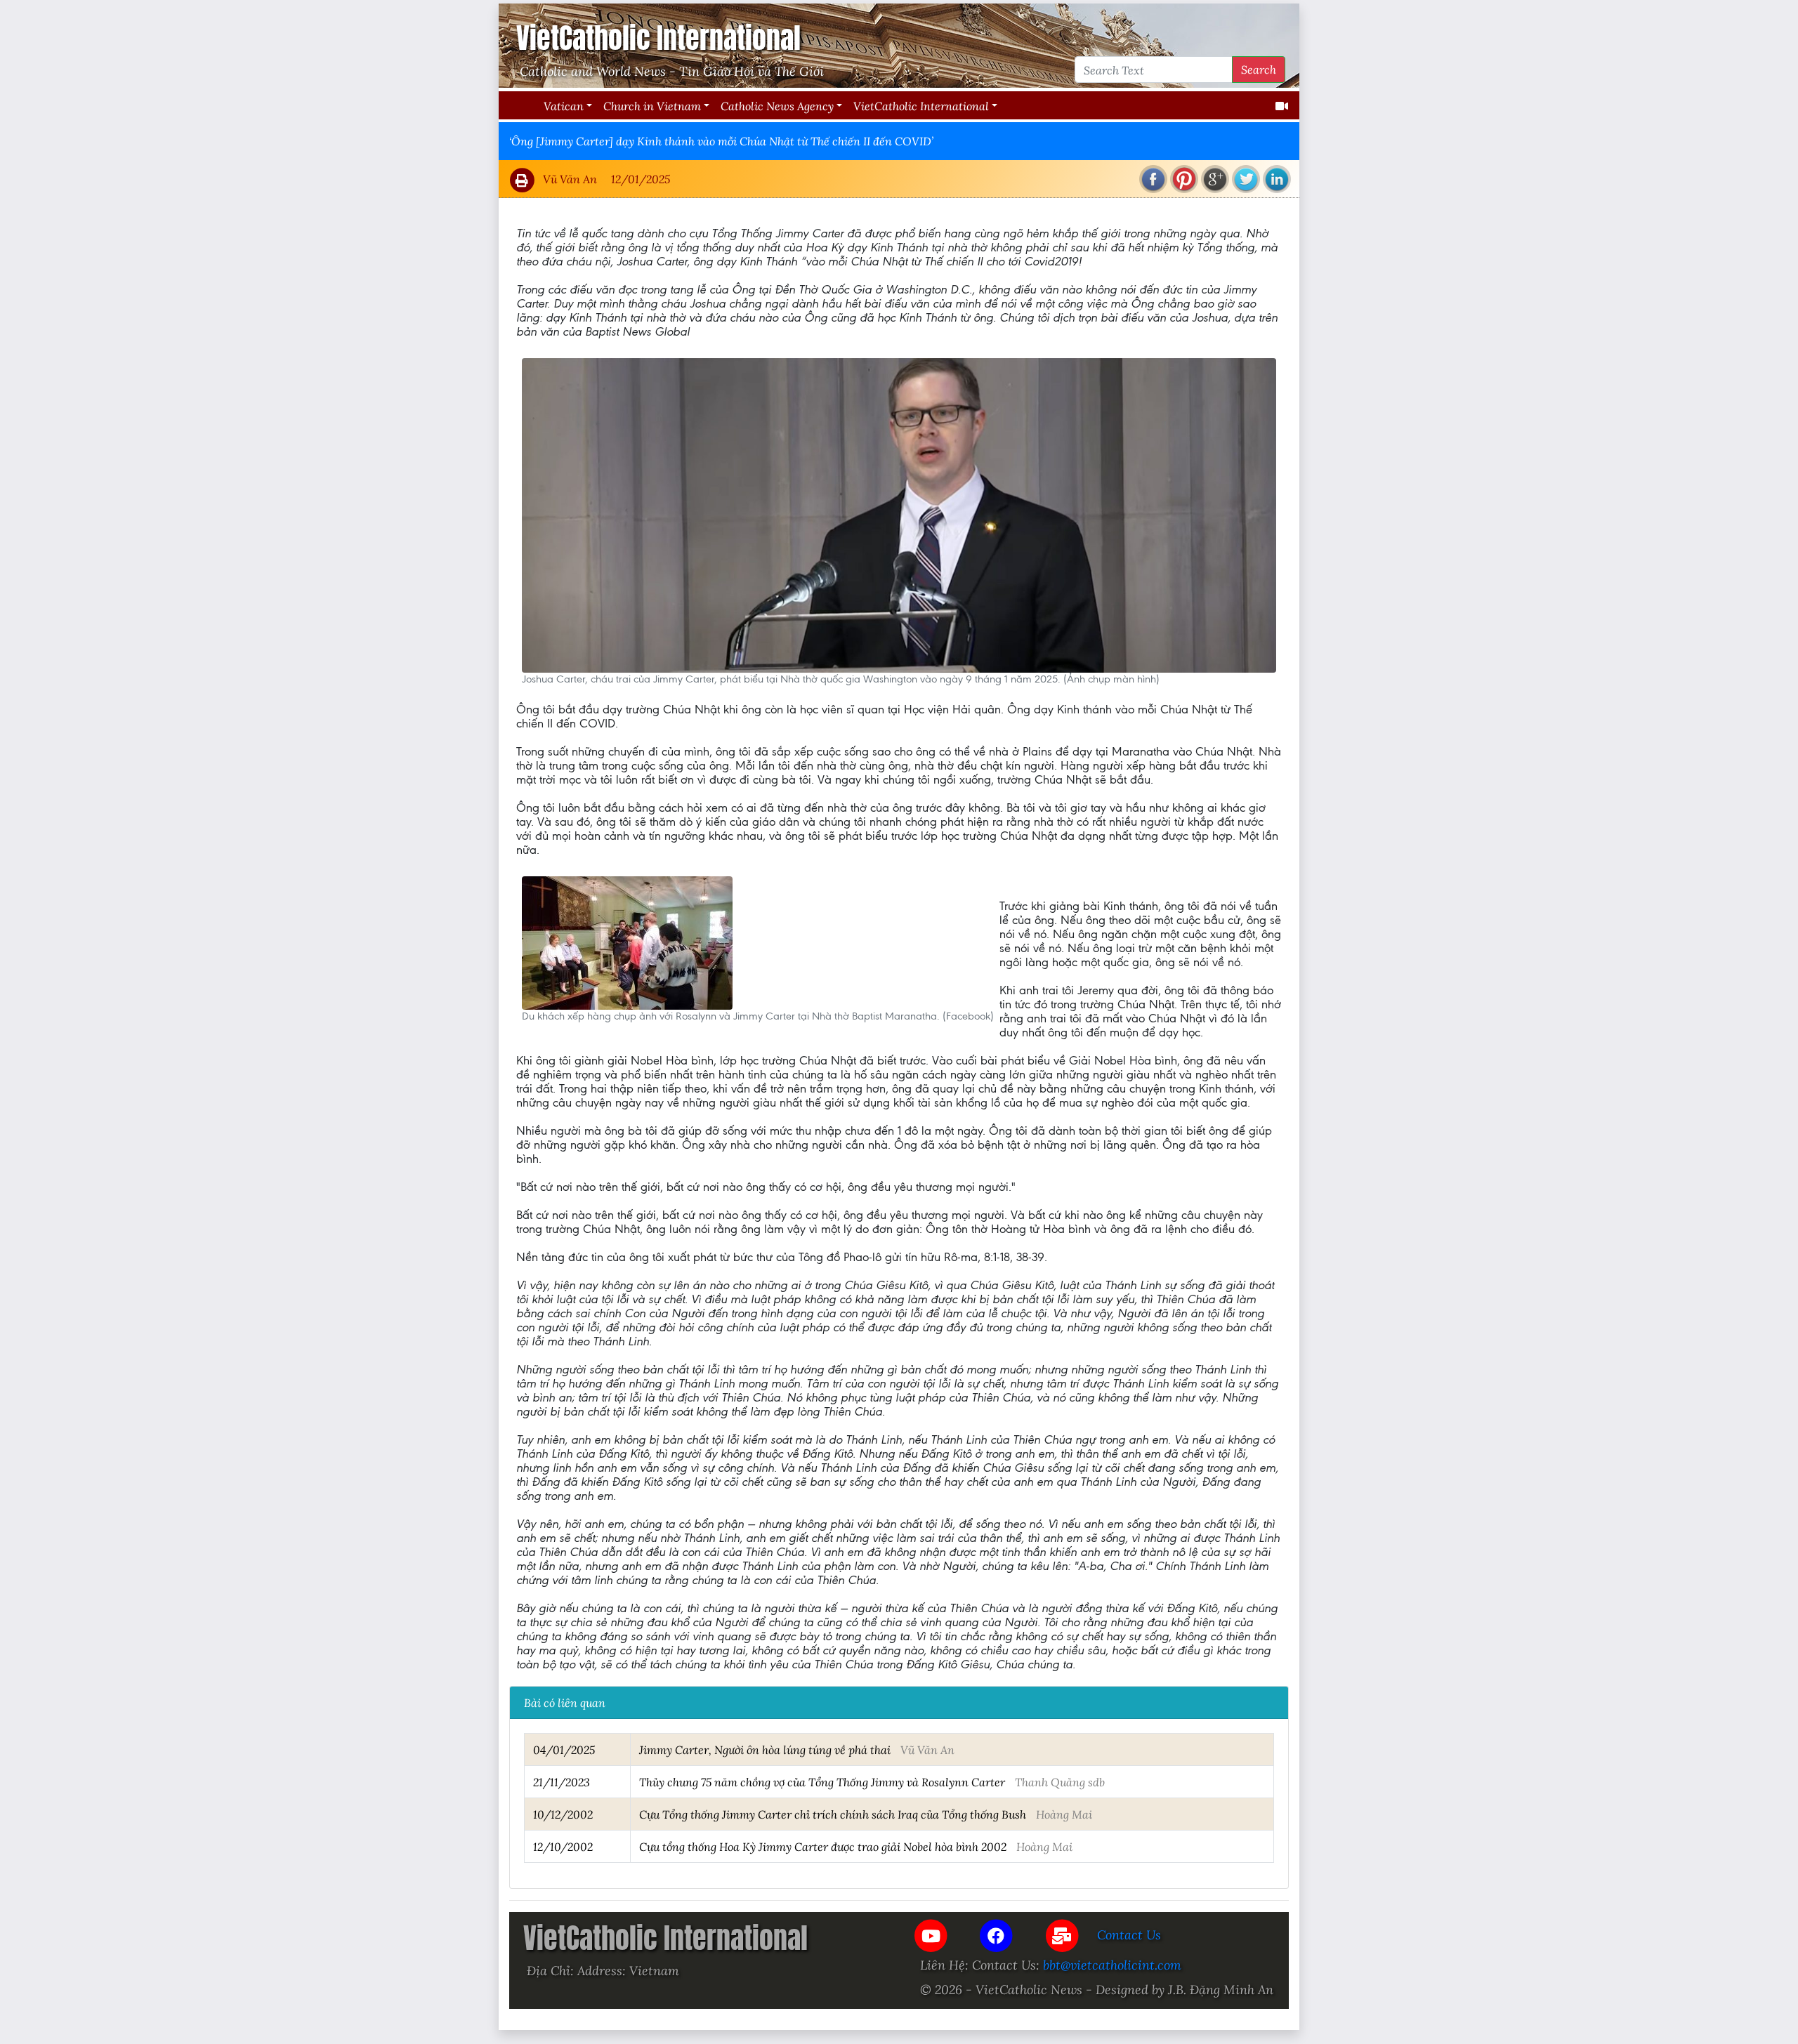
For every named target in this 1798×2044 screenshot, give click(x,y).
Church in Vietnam (652, 106)
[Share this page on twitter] (1246, 179)
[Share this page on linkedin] (1277, 179)
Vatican (564, 106)
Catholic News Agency (777, 106)
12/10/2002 (563, 1846)
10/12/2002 (563, 1814)
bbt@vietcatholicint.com (1112, 1965)
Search (1259, 69)
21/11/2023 (562, 1782)
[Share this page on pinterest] (1184, 179)
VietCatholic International (921, 106)
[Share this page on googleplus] (1215, 179)
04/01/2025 (564, 1749)
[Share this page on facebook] (1153, 179)
